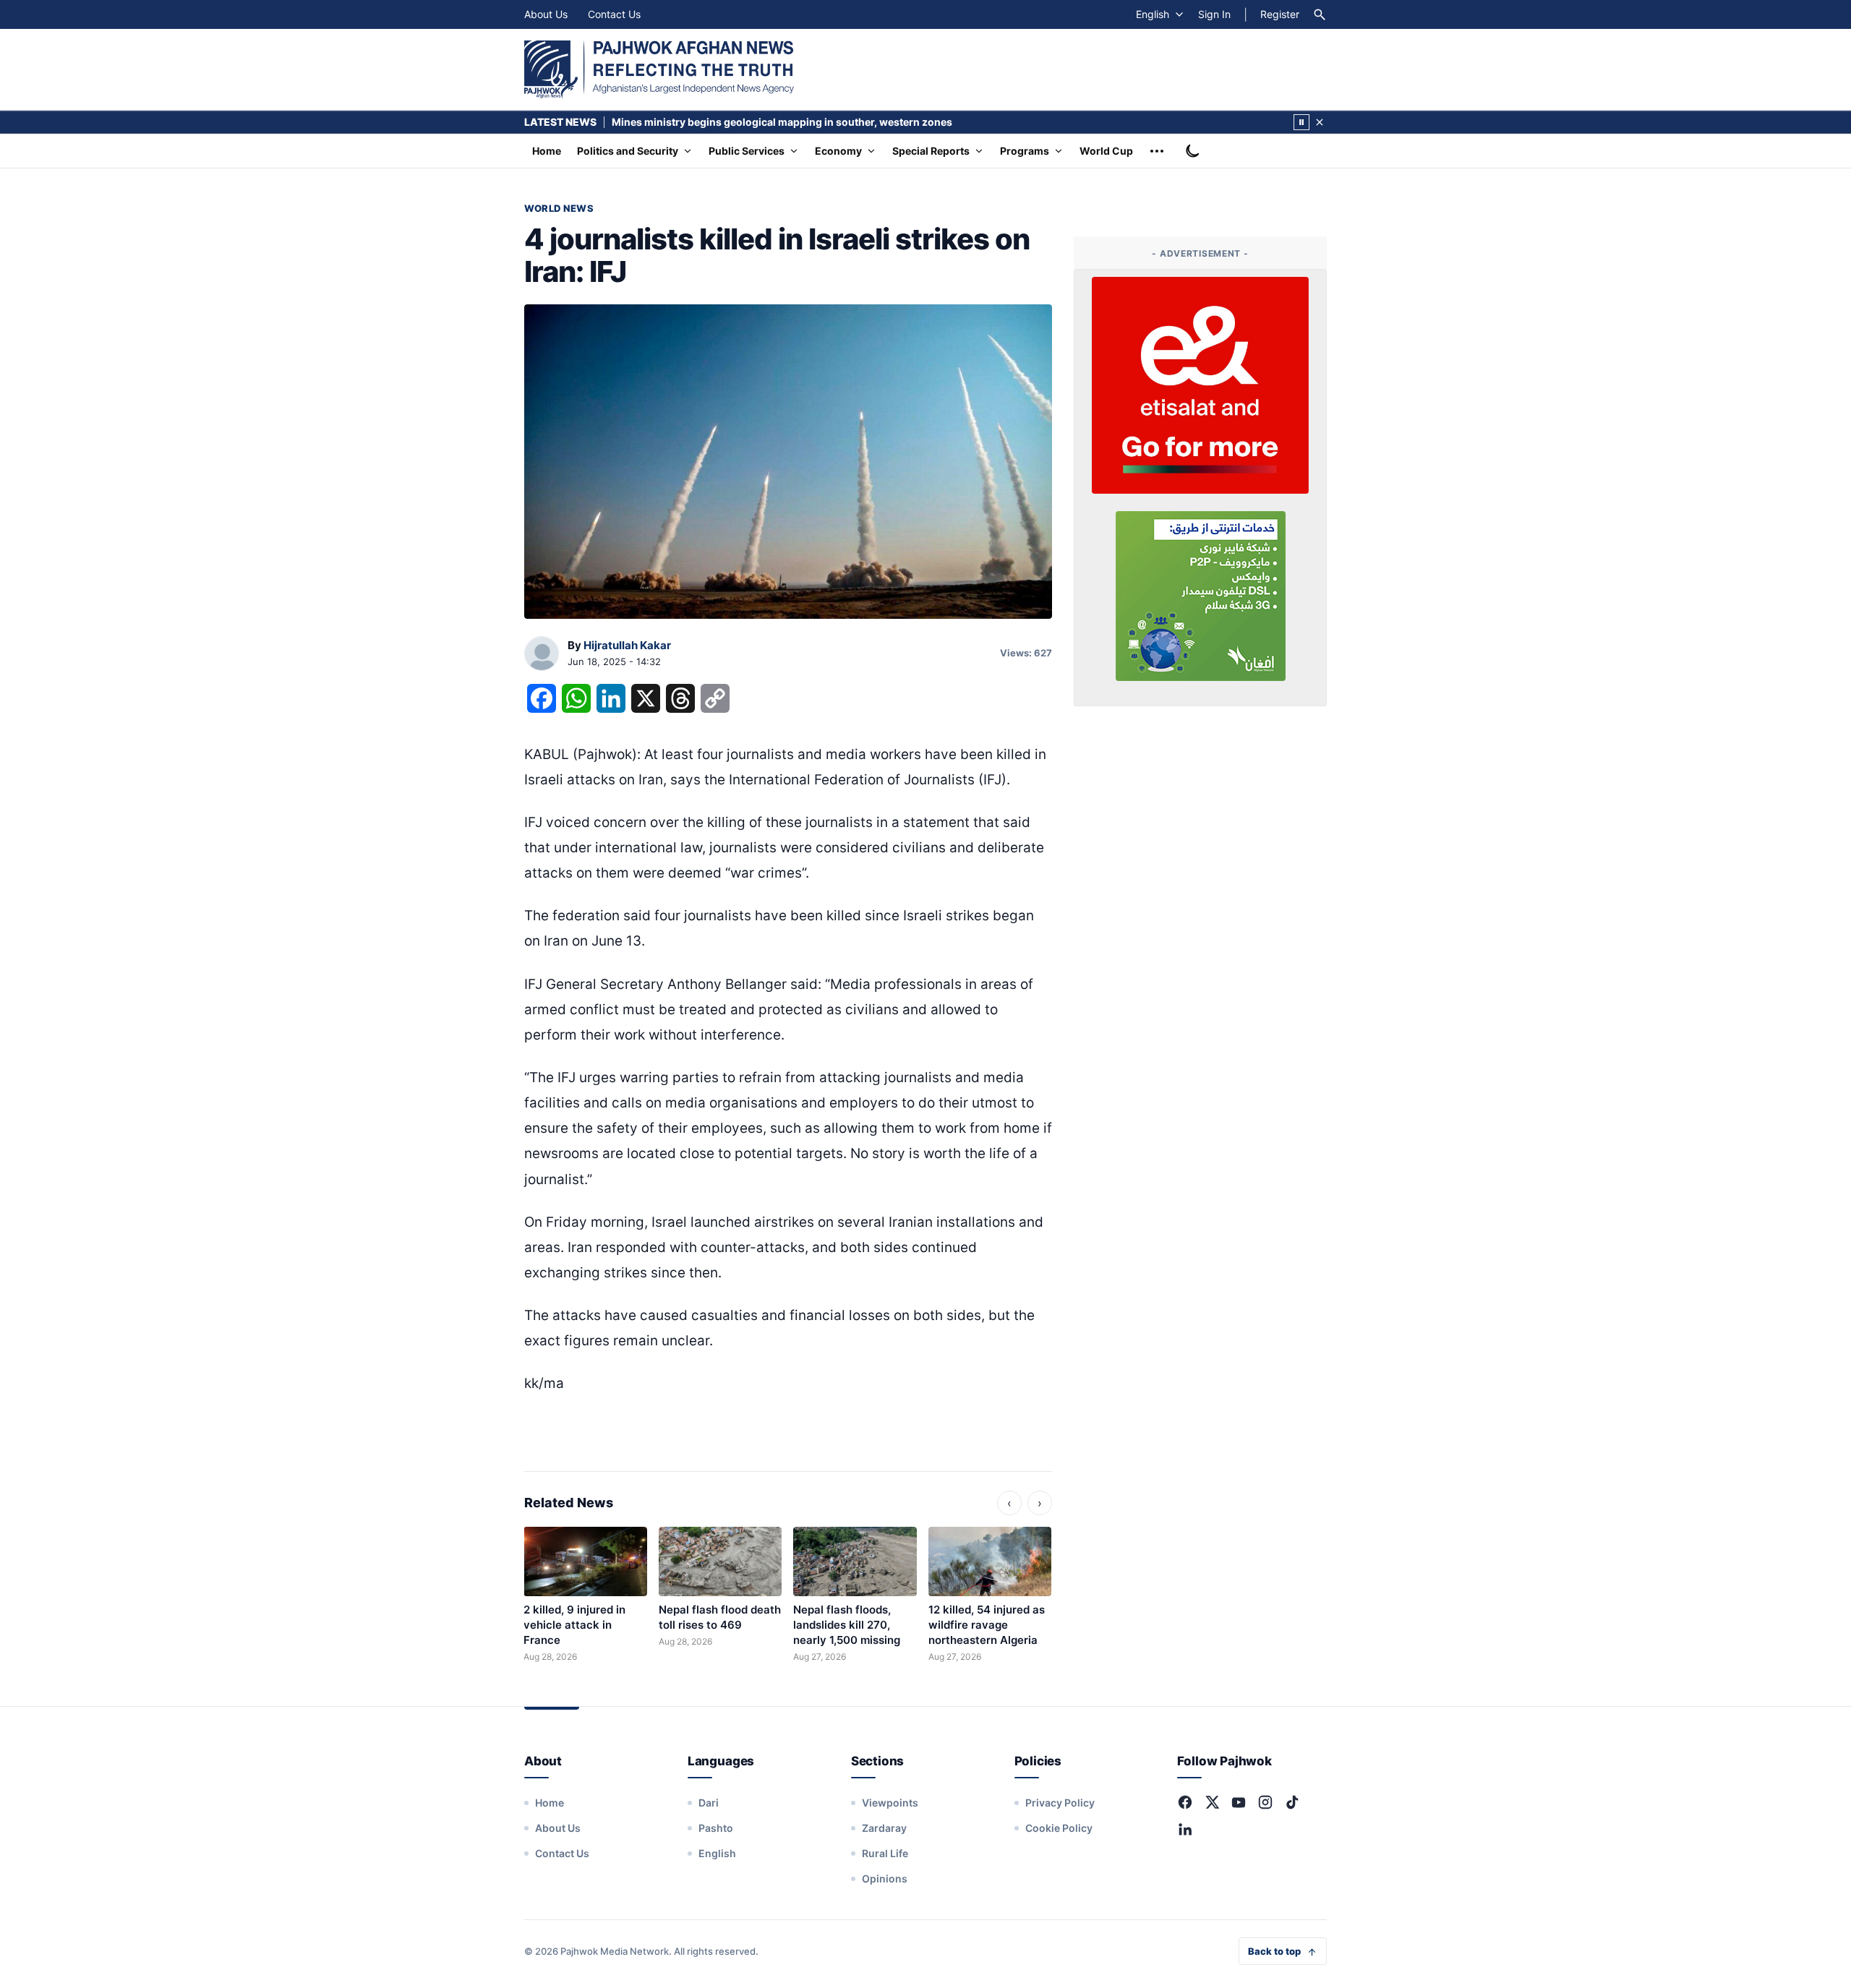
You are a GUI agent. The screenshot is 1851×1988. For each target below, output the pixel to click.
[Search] (1320, 14)
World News (559, 208)
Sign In (1214, 14)
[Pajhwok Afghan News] (659, 69)
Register (1280, 14)
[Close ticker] (1320, 122)
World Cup (1106, 151)
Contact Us (614, 14)
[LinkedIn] (1185, 1829)
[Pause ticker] (1301, 122)
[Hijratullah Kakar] (542, 654)
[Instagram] (1265, 1802)
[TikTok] (1292, 1802)
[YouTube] (1239, 1802)
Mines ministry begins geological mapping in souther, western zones (782, 122)
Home (547, 151)
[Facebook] (1185, 1802)
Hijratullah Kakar (627, 645)
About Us (546, 14)
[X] (1212, 1802)
